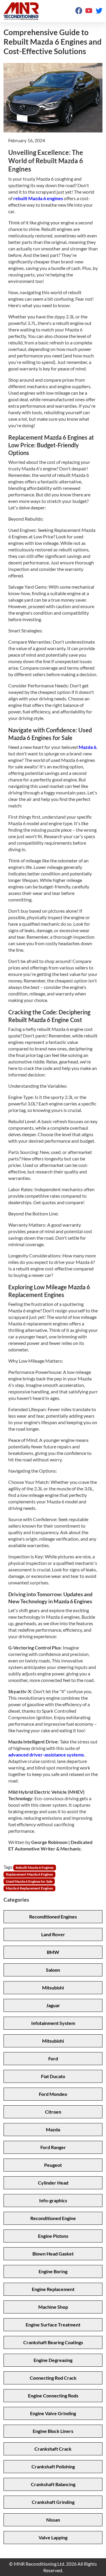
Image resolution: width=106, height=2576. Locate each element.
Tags (8, 1867)
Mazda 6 (87, 747)
